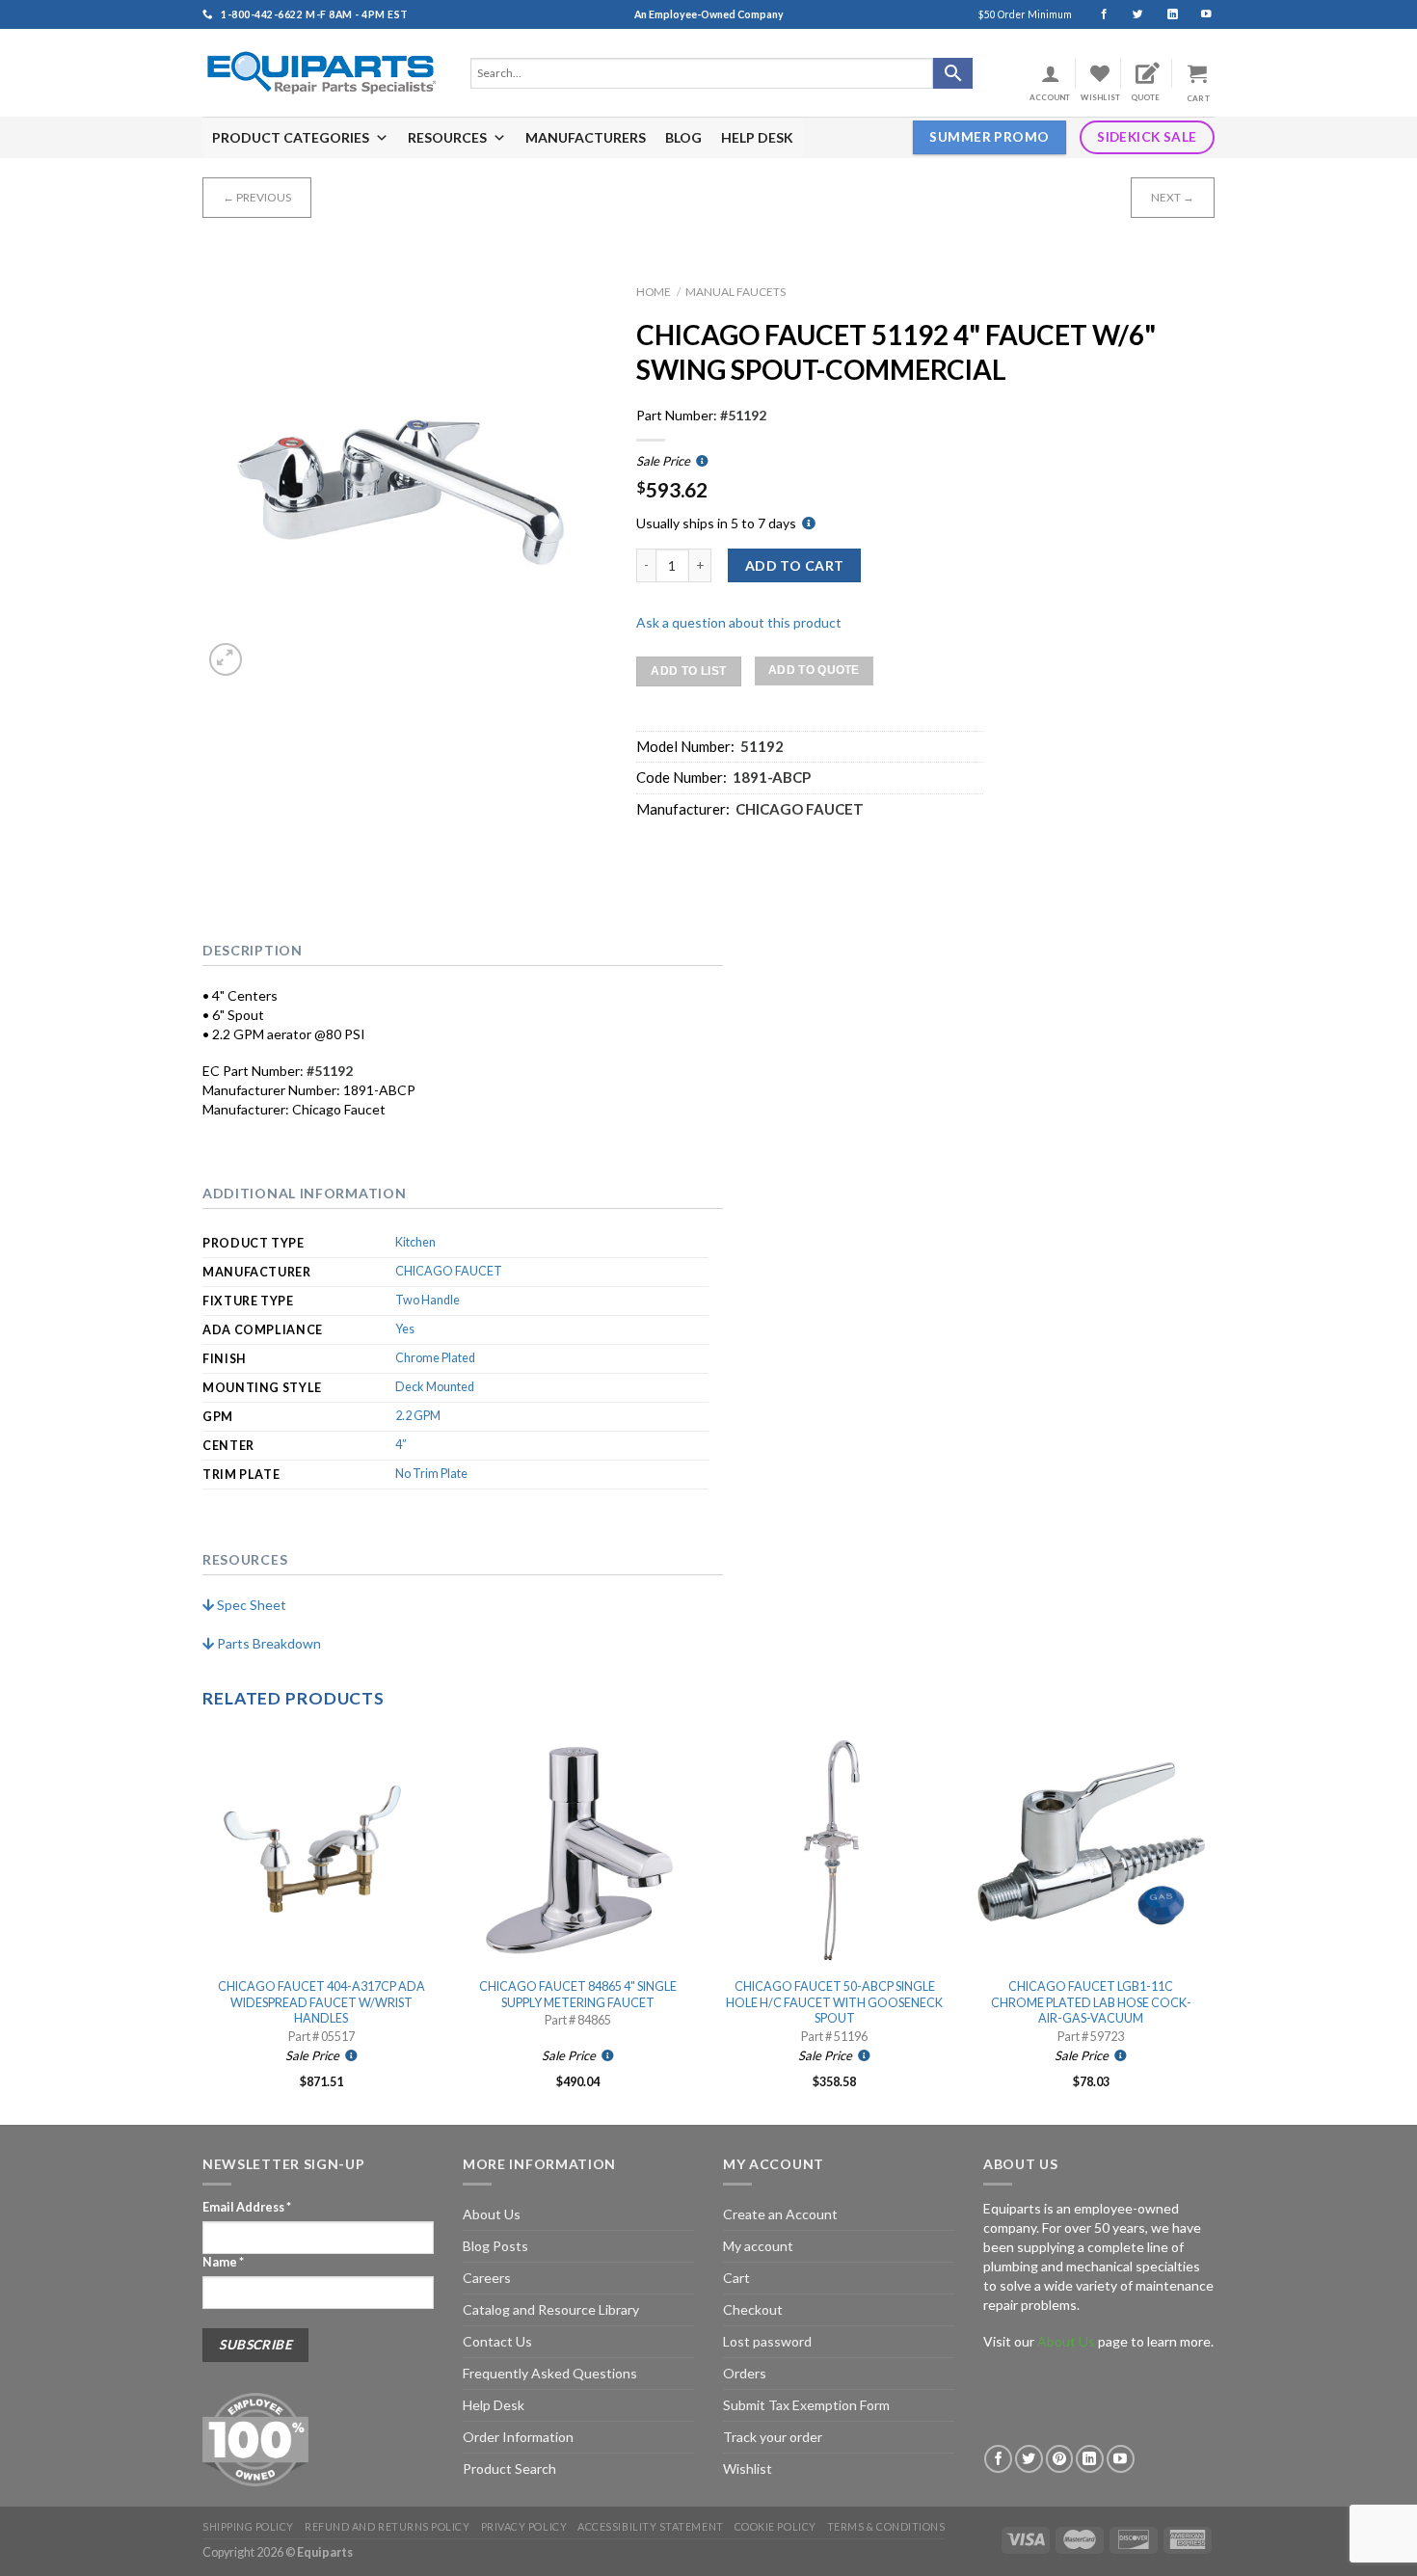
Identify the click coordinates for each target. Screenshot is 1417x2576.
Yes (405, 1329)
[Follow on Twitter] (1129, 14)
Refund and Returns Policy (387, 2526)
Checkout (753, 2309)
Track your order (773, 2437)
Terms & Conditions (886, 2526)
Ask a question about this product (739, 622)
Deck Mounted (435, 1387)
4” (401, 1445)
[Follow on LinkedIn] (1164, 14)
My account (758, 2246)
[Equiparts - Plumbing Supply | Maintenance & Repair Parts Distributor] (322, 73)
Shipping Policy (248, 2526)
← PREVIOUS (257, 197)
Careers (487, 2278)
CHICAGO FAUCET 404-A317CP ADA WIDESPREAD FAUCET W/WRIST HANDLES (321, 2002)
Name (223, 2262)
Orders (745, 2373)
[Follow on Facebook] (1096, 14)
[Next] (1209, 1926)
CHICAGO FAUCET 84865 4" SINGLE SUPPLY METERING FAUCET (578, 1994)
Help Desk (494, 2405)
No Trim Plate (431, 1474)
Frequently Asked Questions (550, 2373)
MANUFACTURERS (586, 137)
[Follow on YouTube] (1198, 14)
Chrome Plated (435, 1358)
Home (654, 292)
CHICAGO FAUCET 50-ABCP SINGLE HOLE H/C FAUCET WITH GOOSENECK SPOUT (834, 2002)
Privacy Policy (524, 2526)
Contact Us (497, 2341)
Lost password (767, 2341)
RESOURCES (447, 137)
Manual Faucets (735, 292)
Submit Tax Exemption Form (806, 2405)
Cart (736, 2278)
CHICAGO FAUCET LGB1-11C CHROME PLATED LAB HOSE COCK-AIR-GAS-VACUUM (1091, 2002)
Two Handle (428, 1300)
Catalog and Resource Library (551, 2309)
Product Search (509, 2469)
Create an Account (780, 2214)
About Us (492, 2214)
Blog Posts (495, 2246)
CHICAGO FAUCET (449, 1271)
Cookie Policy (775, 2526)
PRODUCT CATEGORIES (291, 137)
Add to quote (814, 670)
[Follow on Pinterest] (1060, 2459)
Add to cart (795, 565)
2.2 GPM (418, 1416)
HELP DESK (757, 137)
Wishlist (748, 2469)
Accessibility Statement (650, 2526)
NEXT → (1173, 197)
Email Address (247, 2207)
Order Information (518, 2437)
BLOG (683, 137)
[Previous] (203, 1926)
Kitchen (415, 1242)
